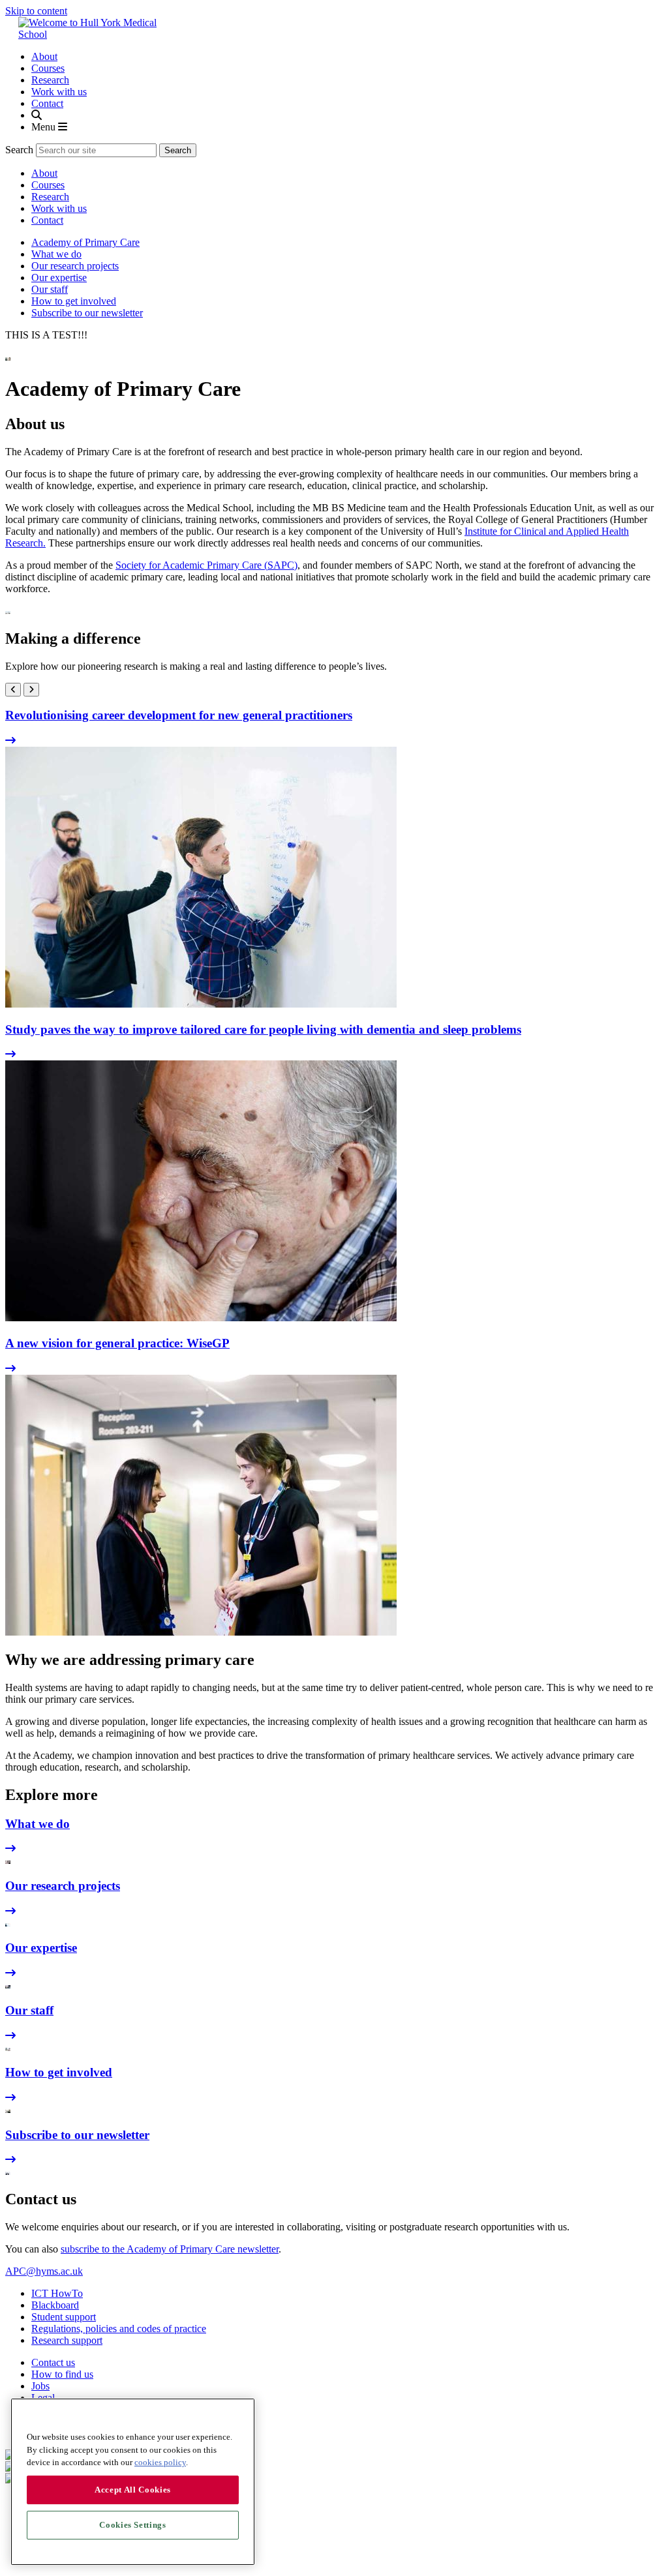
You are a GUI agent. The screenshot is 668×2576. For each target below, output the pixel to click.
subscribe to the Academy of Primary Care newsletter (170, 2249)
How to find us (62, 2374)
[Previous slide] (13, 690)
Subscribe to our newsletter (87, 313)
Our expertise (59, 277)
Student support (64, 2317)
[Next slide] (31, 690)
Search (19, 150)
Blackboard (55, 2305)
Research (50, 80)
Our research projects (75, 266)
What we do (56, 254)
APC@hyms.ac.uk (44, 2271)
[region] (133, 2482)
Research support (67, 2340)
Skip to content (36, 11)
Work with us (59, 92)
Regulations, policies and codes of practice (119, 2329)
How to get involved (74, 301)
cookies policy (160, 2462)
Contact (47, 103)
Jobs (40, 2386)
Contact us (53, 2362)
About (44, 56)
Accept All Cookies (133, 2490)
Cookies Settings (133, 2525)
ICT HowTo (57, 2293)
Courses (48, 68)
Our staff (50, 289)
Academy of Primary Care (85, 242)
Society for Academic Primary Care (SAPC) (206, 565)
